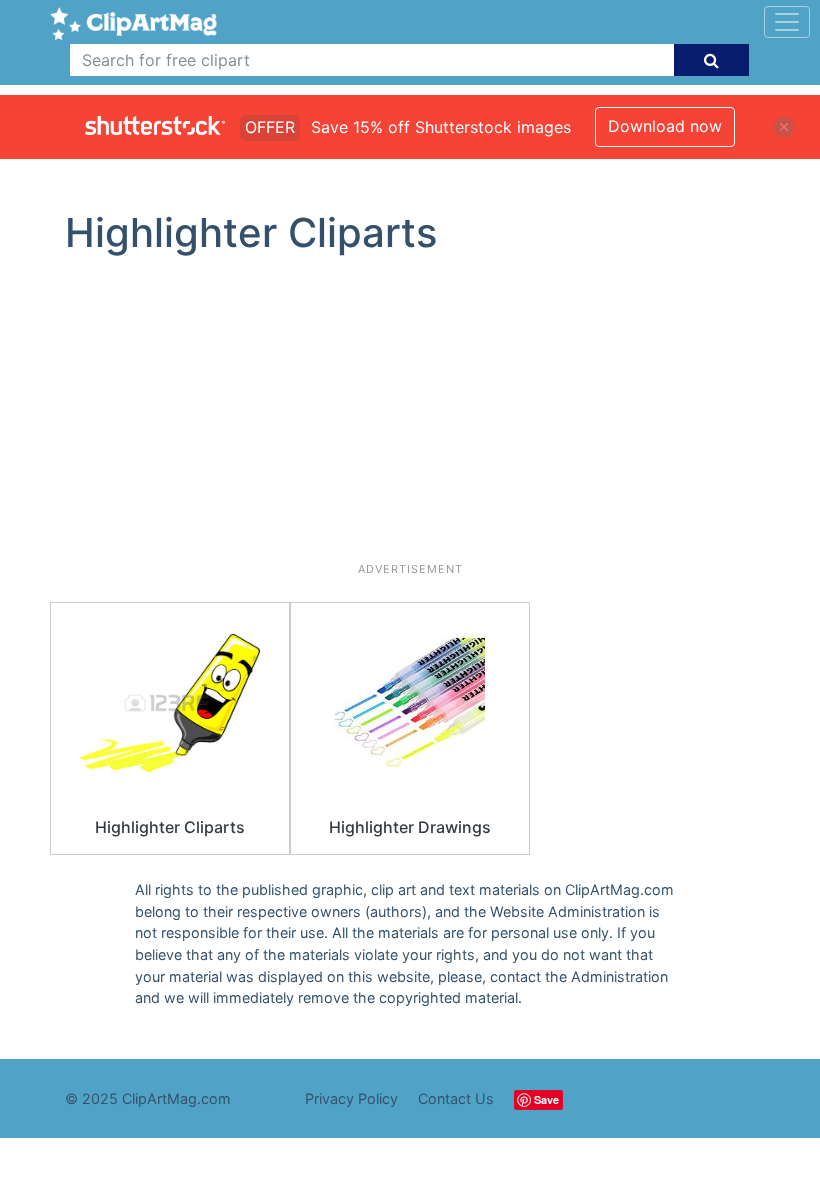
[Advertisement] (410, 417)
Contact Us (456, 1098)
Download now (665, 126)
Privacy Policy (351, 1098)
